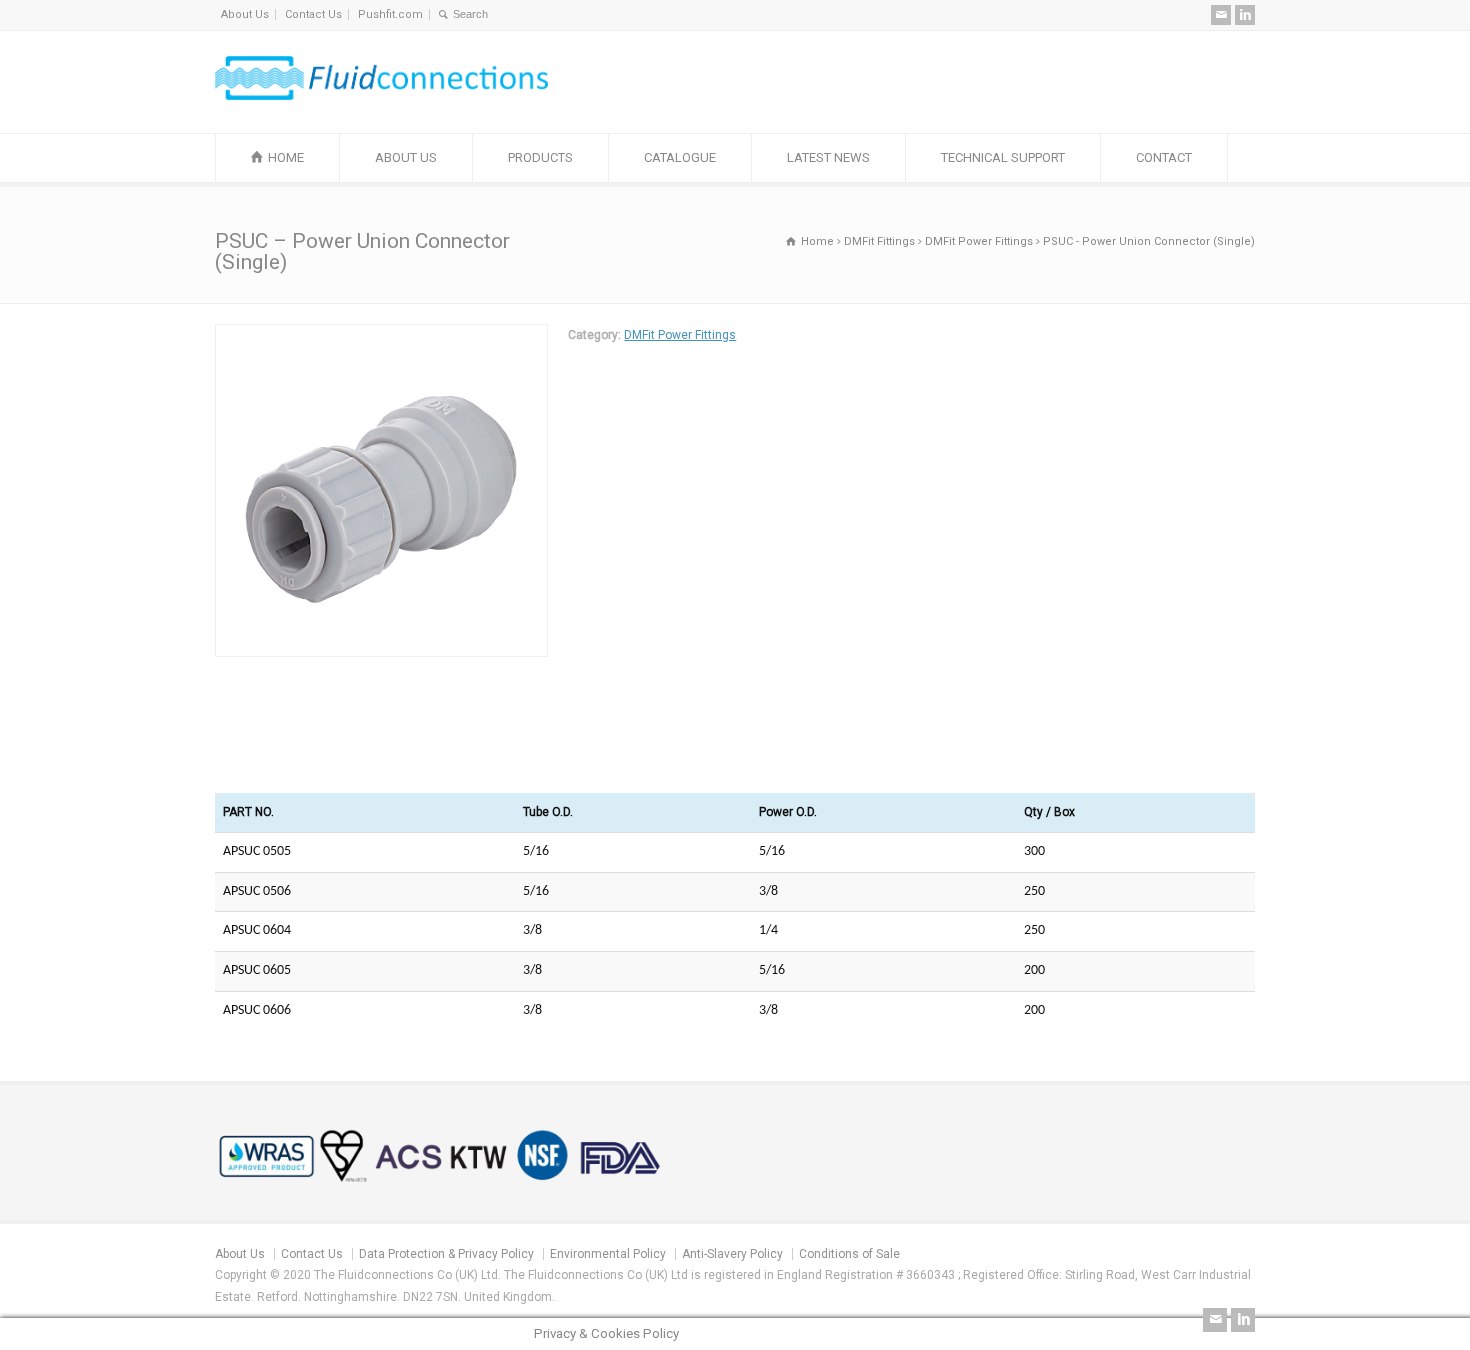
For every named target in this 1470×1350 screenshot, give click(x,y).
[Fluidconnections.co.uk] (381, 95)
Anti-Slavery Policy (732, 1254)
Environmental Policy (608, 1254)
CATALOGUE (680, 157)
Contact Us (313, 14)
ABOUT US (406, 157)
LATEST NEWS (828, 157)
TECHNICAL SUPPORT (1003, 157)
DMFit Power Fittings (680, 335)
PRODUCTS (540, 157)
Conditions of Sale (849, 1254)
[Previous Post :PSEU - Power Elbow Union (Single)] (664, 746)
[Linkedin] (1245, 15)
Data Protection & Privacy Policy (446, 1254)
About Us (245, 14)
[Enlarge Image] (382, 335)
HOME (286, 157)
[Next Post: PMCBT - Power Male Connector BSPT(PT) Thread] (806, 746)
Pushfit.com (390, 14)
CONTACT (1164, 157)
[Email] (1221, 15)
